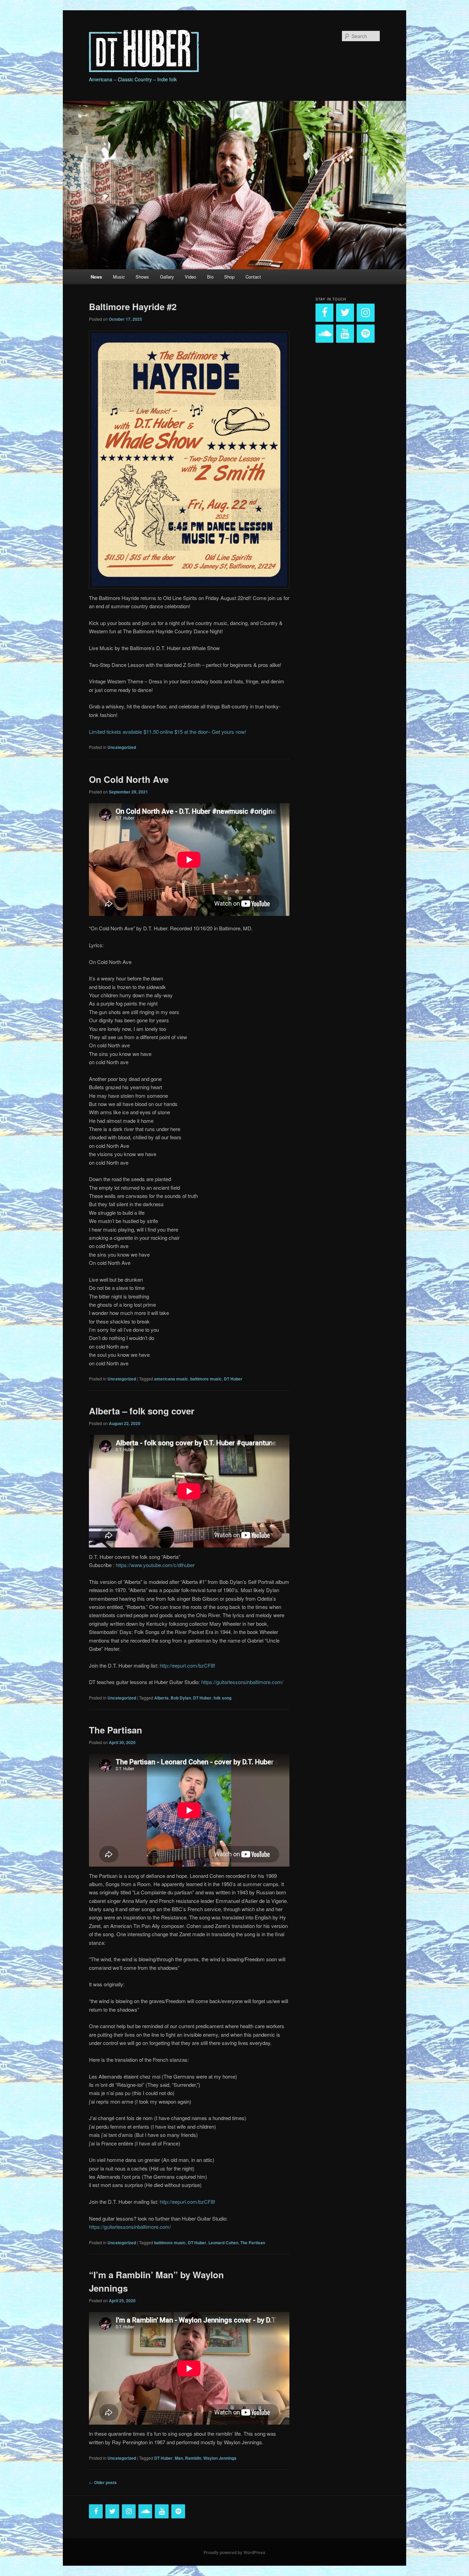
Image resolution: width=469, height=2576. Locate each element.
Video (190, 277)
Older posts (103, 2482)
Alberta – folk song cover (142, 1411)
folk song (222, 1698)
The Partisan (116, 1730)
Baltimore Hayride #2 (133, 307)
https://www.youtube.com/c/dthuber (155, 1565)
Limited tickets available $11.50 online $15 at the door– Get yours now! (168, 732)
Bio (210, 277)
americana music (171, 1379)
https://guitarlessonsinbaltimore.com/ (242, 1682)
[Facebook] (324, 313)
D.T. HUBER (118, 37)
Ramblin (193, 2458)
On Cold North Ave (129, 779)
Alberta (161, 1698)
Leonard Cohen (223, 2243)
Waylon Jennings (220, 2458)
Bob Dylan (181, 1698)
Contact (253, 277)
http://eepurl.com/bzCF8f (187, 1665)
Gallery (167, 277)
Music (119, 277)
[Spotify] (366, 334)
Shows (142, 277)
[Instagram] (366, 313)
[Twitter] (345, 313)
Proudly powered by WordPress (235, 2552)
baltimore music (206, 1379)
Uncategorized (122, 747)
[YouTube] (345, 334)
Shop (229, 277)
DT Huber (233, 1379)
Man (179, 2458)
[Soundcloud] (324, 334)
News (96, 277)
